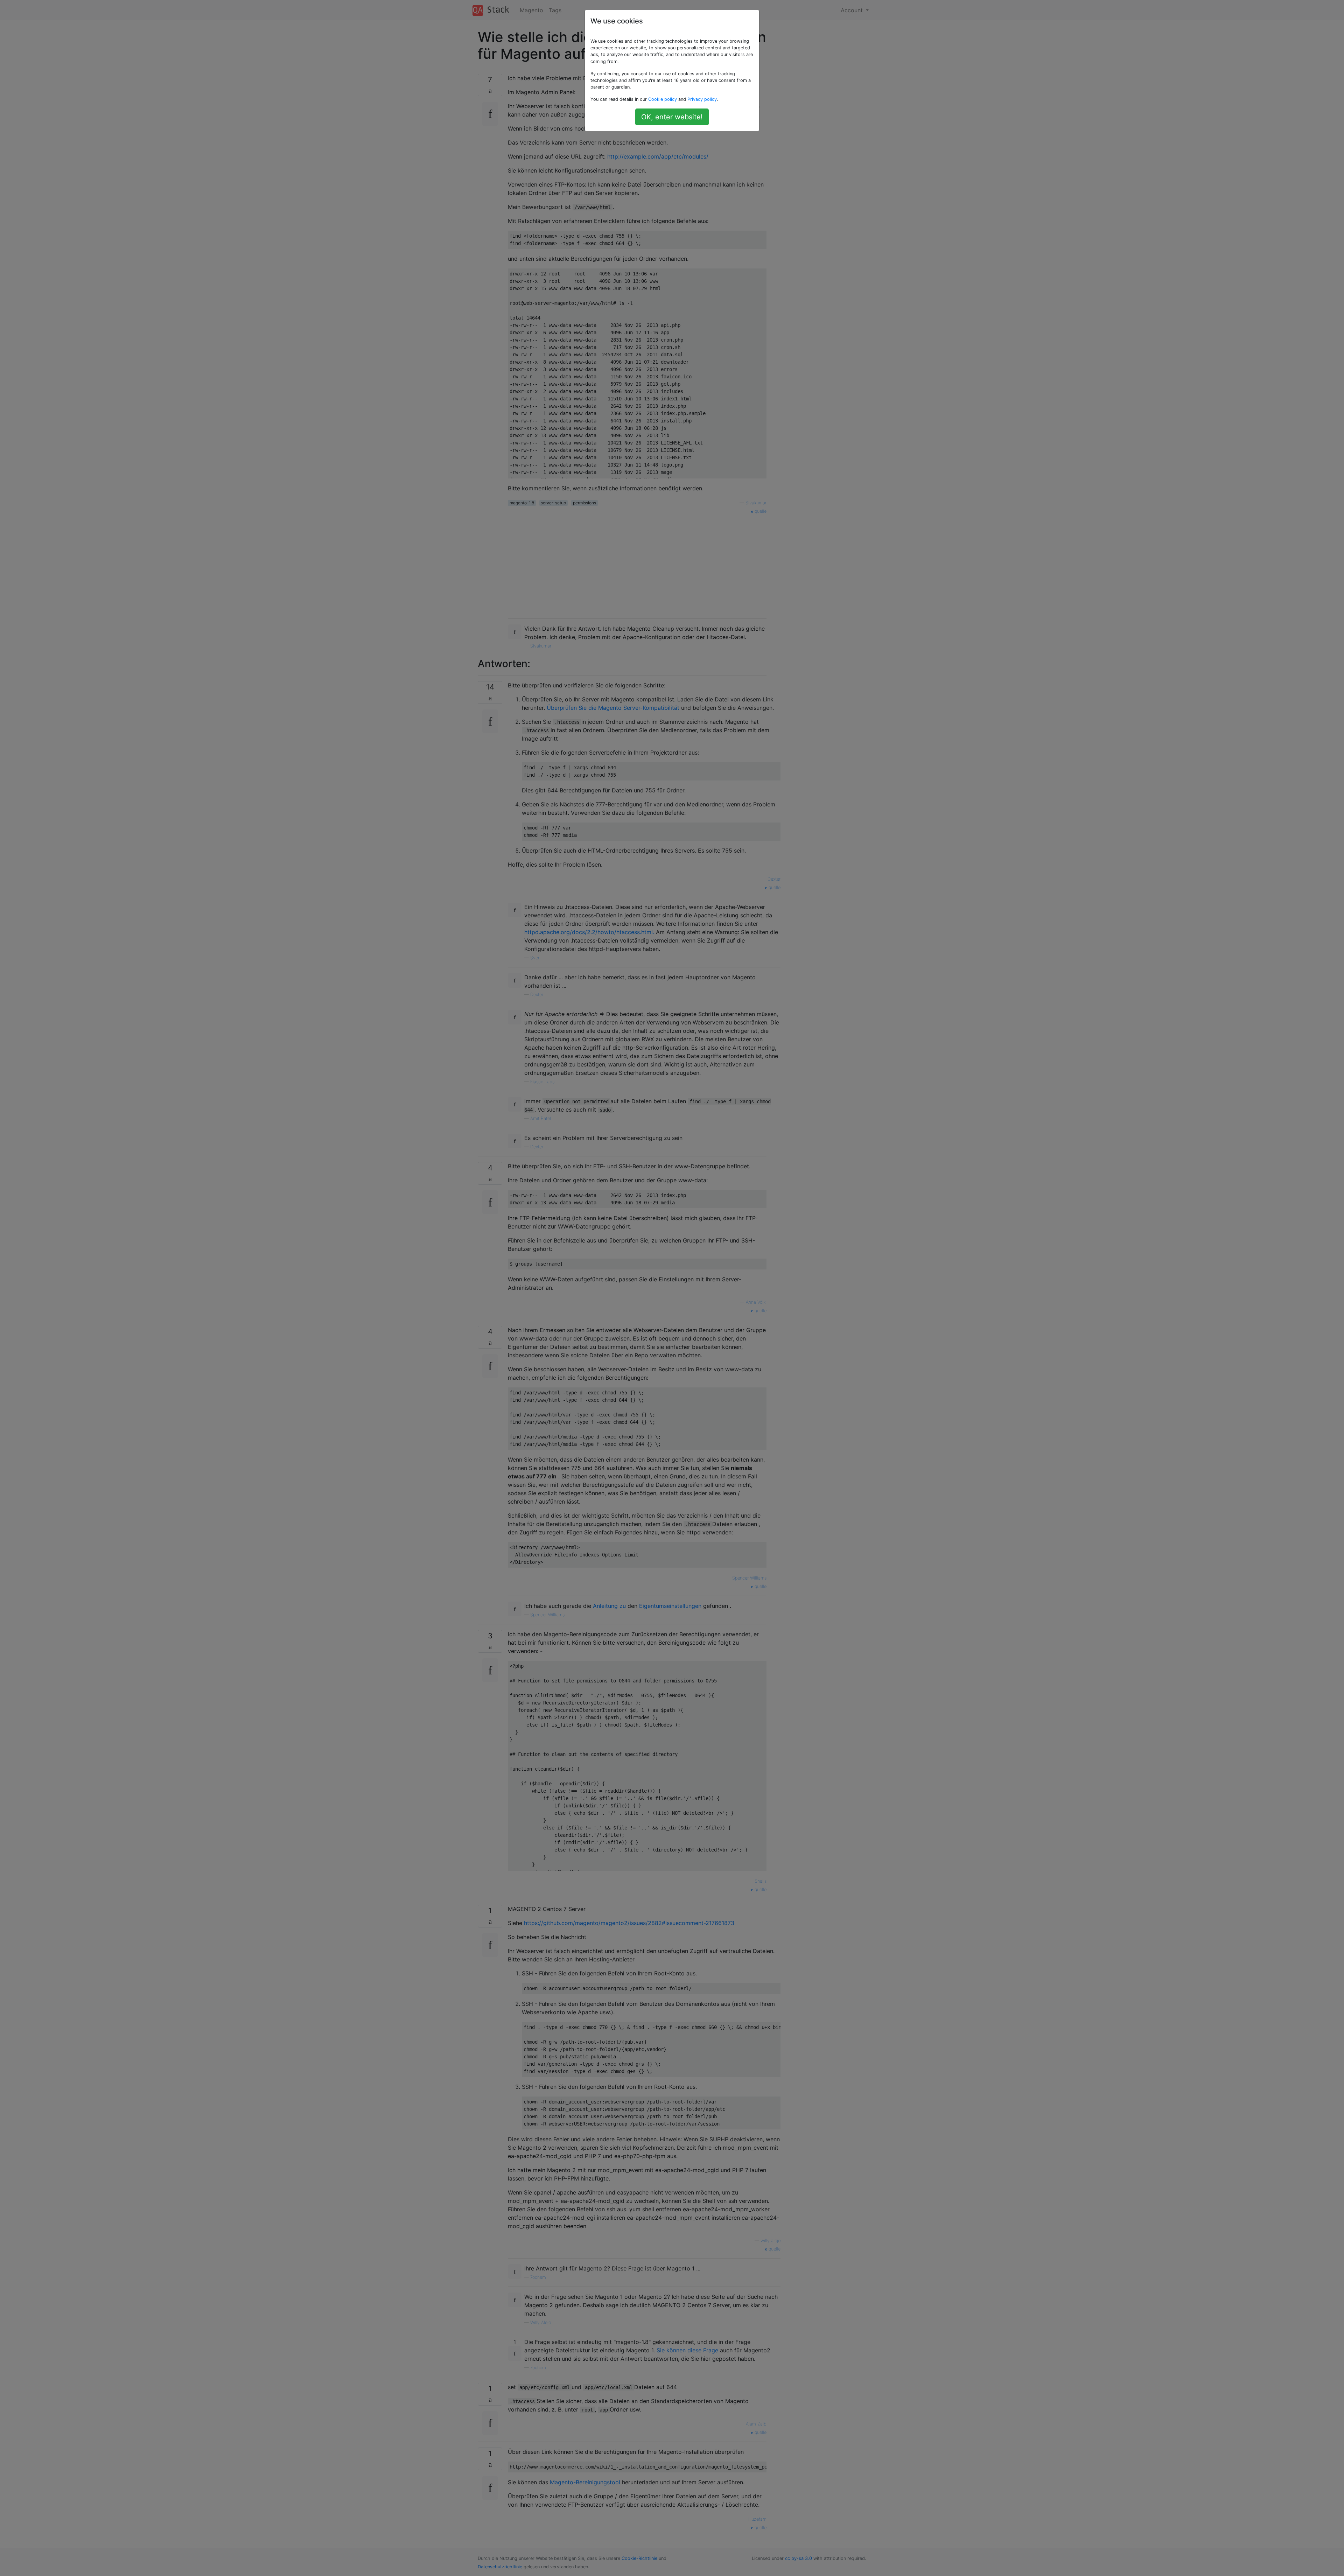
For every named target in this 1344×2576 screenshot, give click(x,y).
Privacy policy (702, 99)
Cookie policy (663, 99)
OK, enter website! (672, 117)
